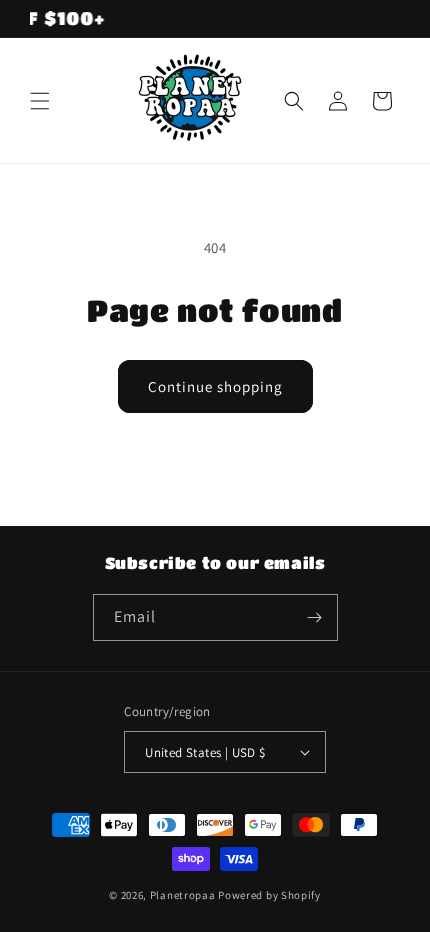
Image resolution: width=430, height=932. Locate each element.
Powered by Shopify (269, 895)
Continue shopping (215, 386)
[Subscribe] (315, 617)
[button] (40, 101)
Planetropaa (183, 895)
